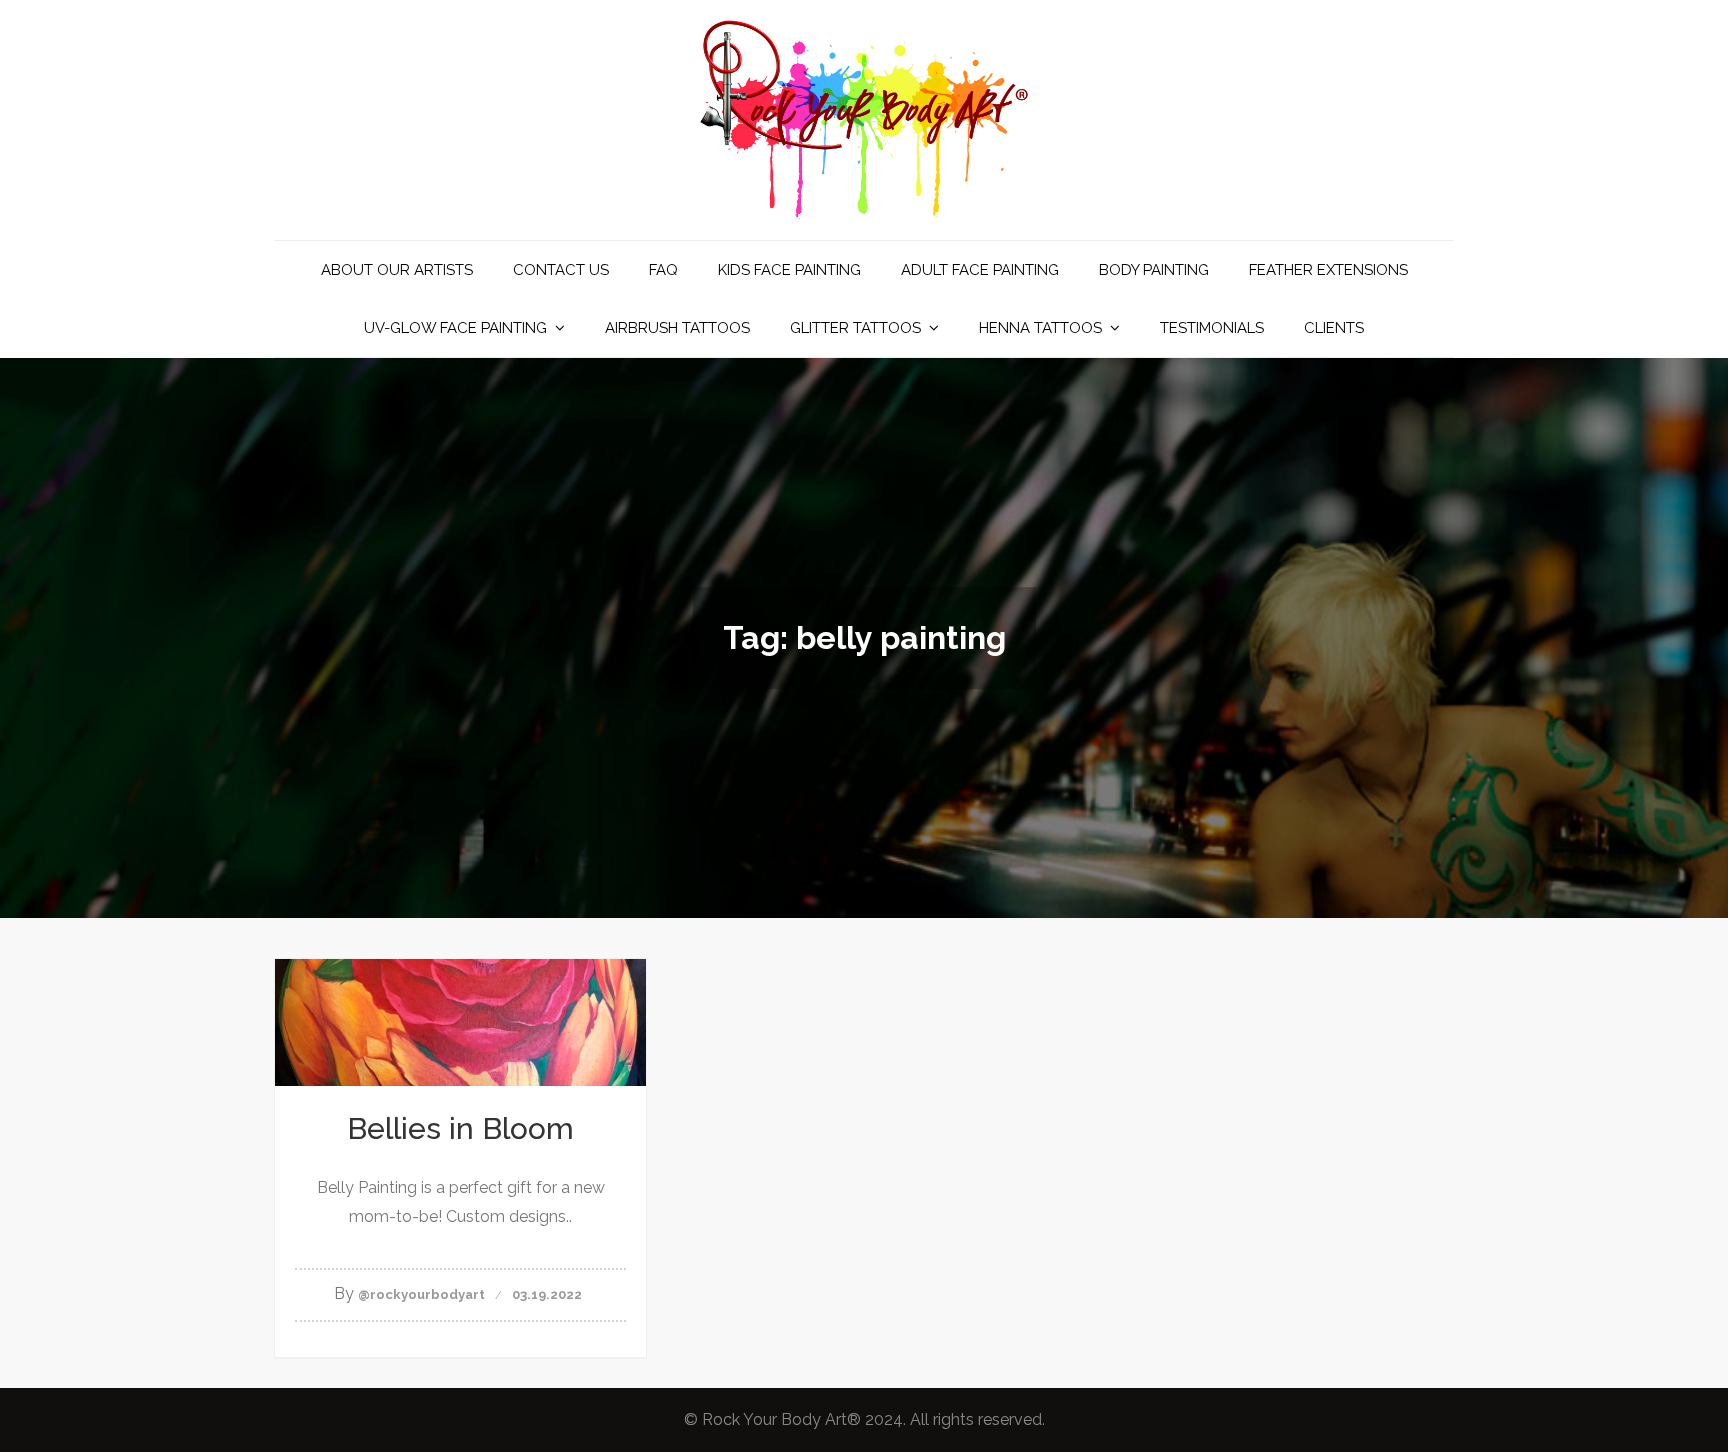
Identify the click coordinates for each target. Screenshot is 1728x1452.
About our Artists (397, 270)
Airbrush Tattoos (677, 328)
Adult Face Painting (980, 270)
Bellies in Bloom (460, 1128)
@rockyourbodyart (421, 1294)
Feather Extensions (1328, 270)
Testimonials (1212, 328)
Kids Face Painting (789, 270)
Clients (1334, 328)
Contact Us (561, 270)
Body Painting (1154, 270)
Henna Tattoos (1040, 328)
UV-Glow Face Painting (455, 328)
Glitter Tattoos (855, 328)
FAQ (663, 270)
